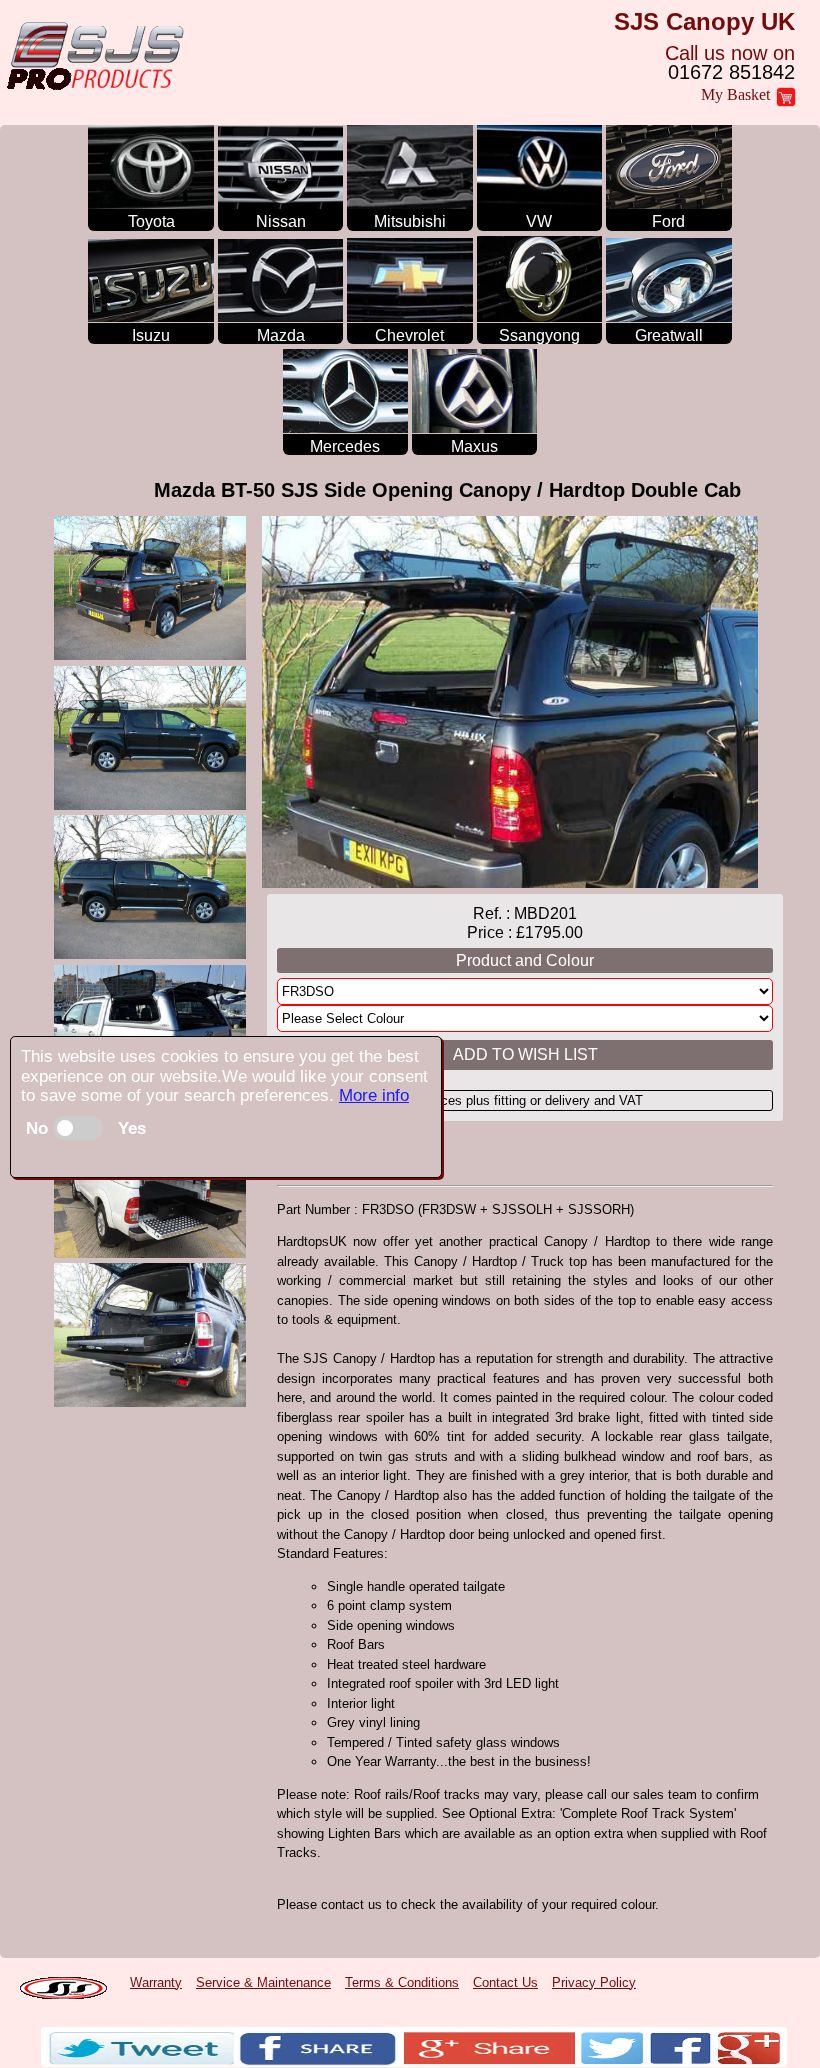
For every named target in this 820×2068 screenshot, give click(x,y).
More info (374, 1095)
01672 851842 (731, 72)
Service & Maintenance (263, 1982)
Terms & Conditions (402, 1982)
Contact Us (505, 1982)
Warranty (156, 1982)
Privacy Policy (594, 1982)
